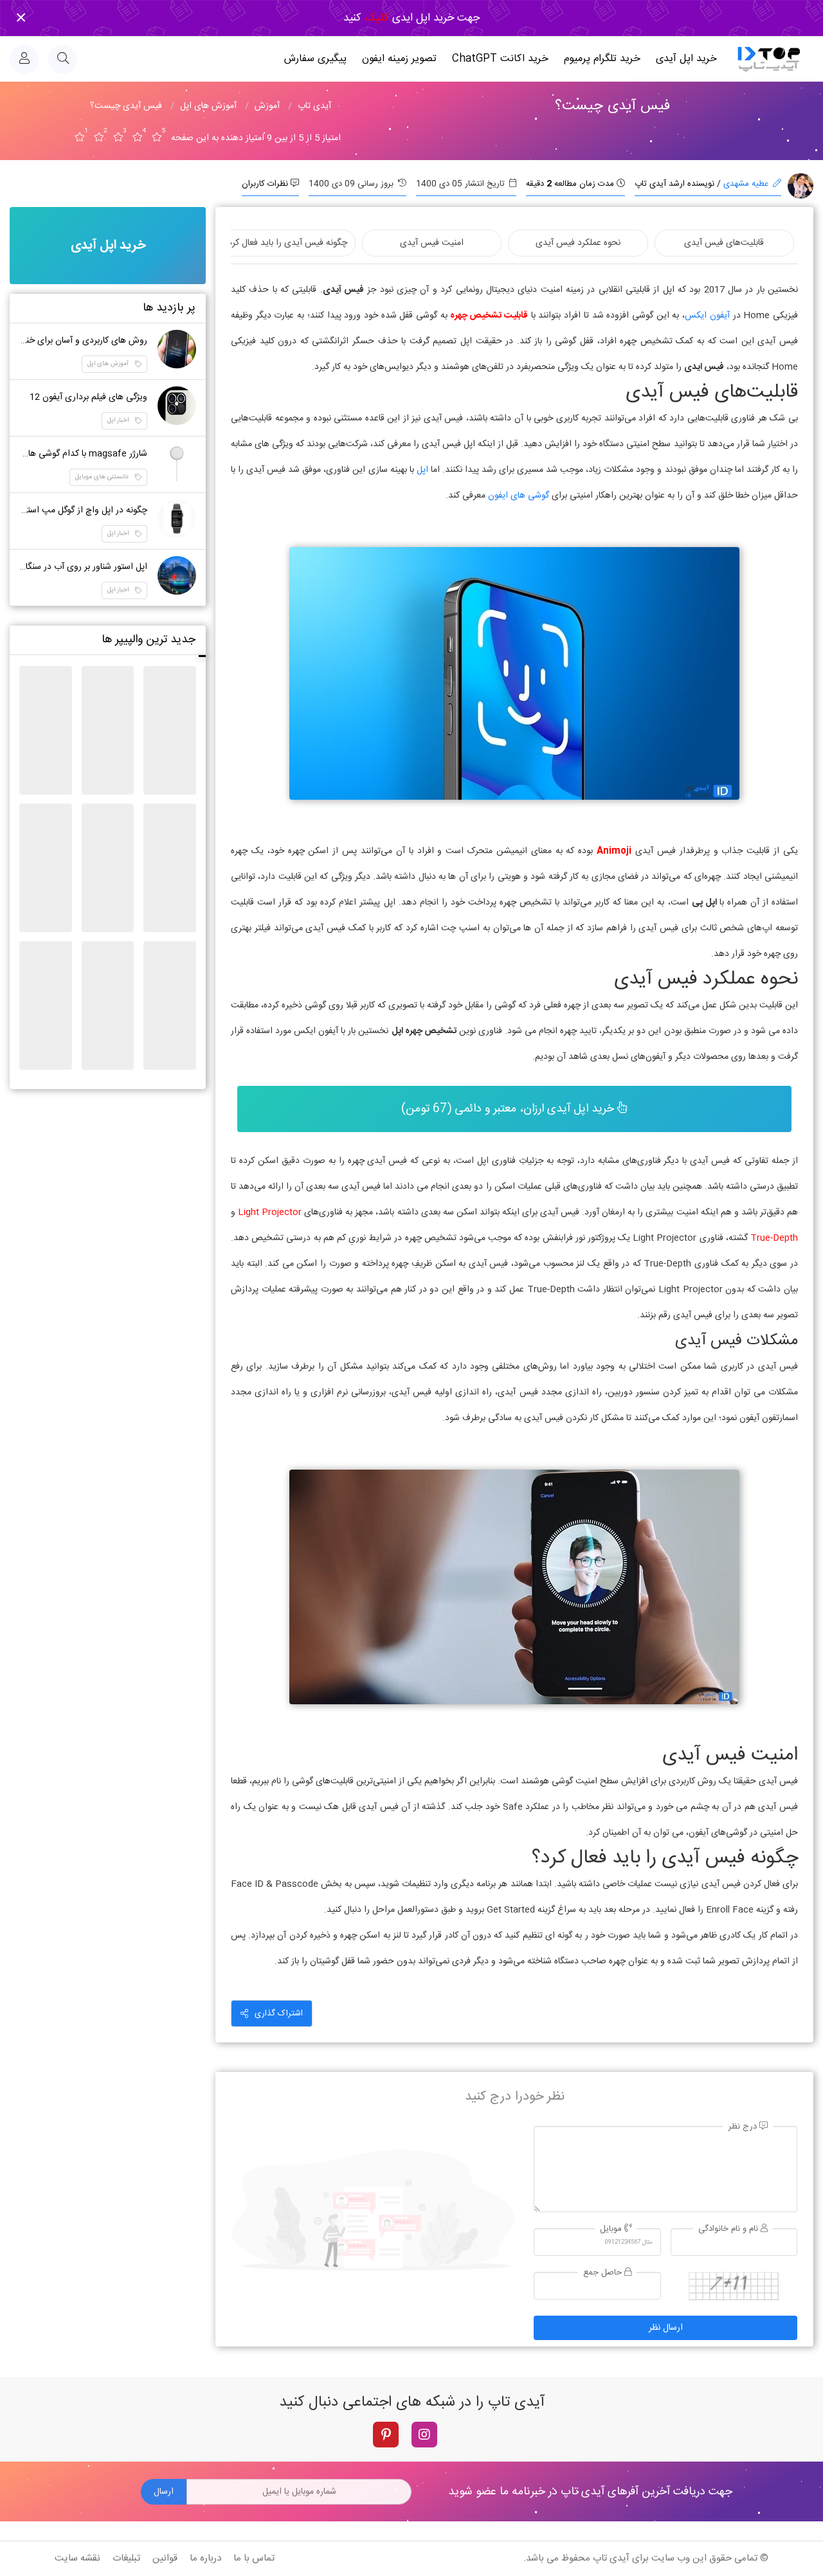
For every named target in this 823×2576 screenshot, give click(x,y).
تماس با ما (254, 2558)
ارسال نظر (666, 2328)
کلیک (375, 18)
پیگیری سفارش (315, 59)
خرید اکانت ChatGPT (500, 59)
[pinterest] (386, 2435)
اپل (422, 470)
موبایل (612, 2229)
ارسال (164, 2492)
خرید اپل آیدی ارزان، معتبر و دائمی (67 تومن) (509, 1109)
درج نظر (744, 2127)
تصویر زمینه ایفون (399, 59)
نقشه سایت (77, 2558)
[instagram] (424, 2435)
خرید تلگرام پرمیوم (602, 59)
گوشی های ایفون (519, 496)
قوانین (165, 2558)
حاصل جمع (604, 2273)
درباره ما (205, 2558)
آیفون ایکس (707, 316)
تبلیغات (126, 2558)
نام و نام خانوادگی (729, 2229)
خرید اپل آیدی (686, 59)
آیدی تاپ (611, 2558)
